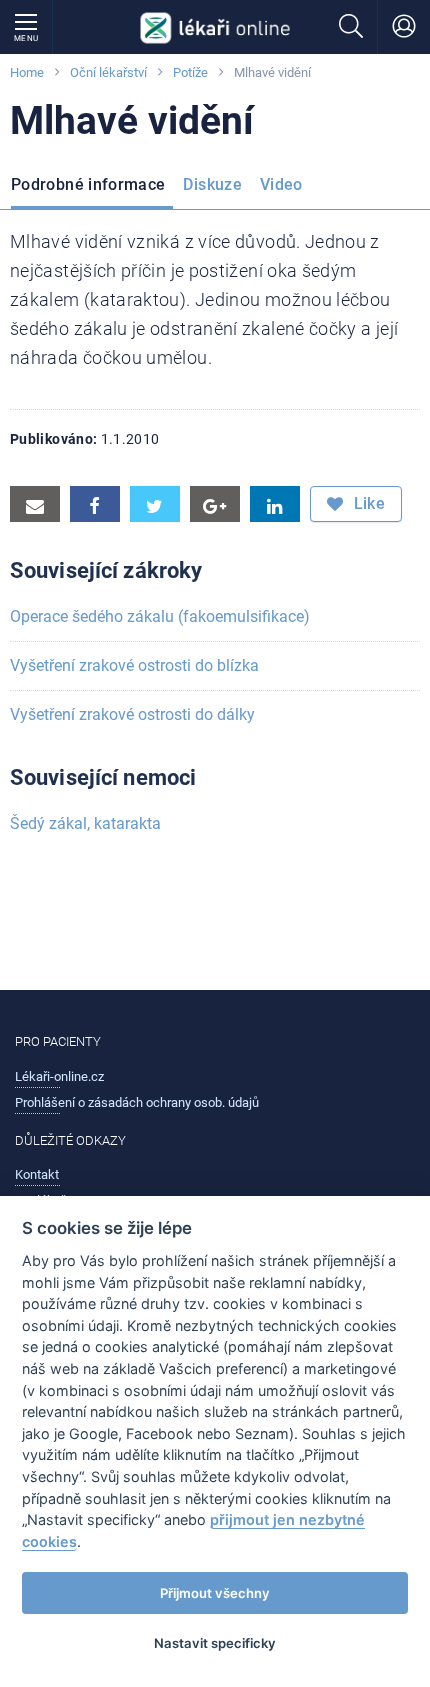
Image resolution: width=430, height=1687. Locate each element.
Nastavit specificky (215, 1643)
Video (281, 184)
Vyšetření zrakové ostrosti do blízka (134, 665)
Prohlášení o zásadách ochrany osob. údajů (137, 1102)
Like (367, 503)
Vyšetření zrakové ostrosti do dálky (132, 714)
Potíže (190, 72)
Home (27, 72)
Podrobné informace (88, 184)
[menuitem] (92, 188)
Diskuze (212, 184)
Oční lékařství (108, 72)
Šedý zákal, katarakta (85, 823)
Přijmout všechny (215, 1593)
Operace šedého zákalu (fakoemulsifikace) (160, 616)
